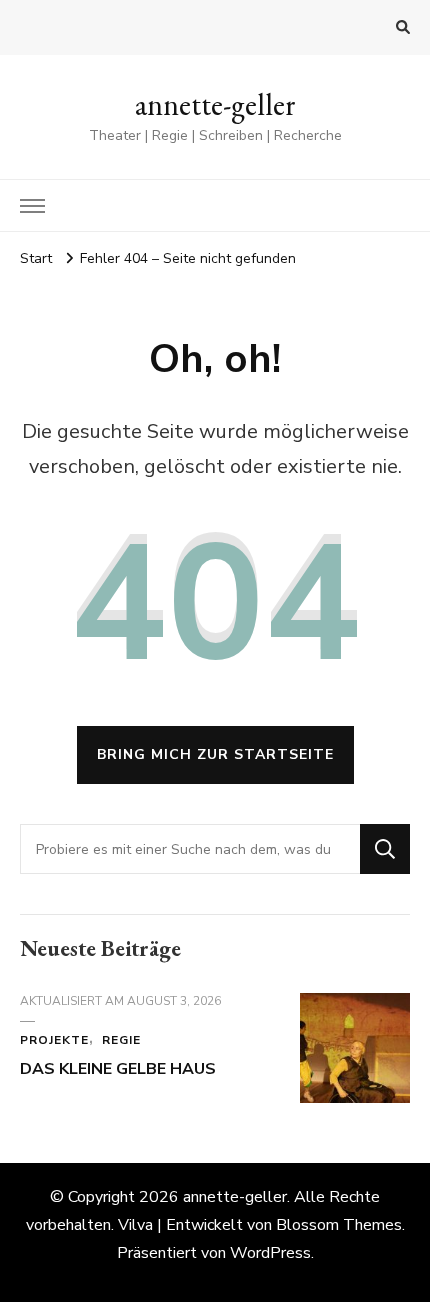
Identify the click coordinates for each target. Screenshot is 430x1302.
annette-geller (215, 104)
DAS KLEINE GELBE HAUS (118, 1069)
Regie (121, 1040)
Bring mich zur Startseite (215, 754)
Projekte (54, 1040)
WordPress (270, 1253)
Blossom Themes (339, 1225)
